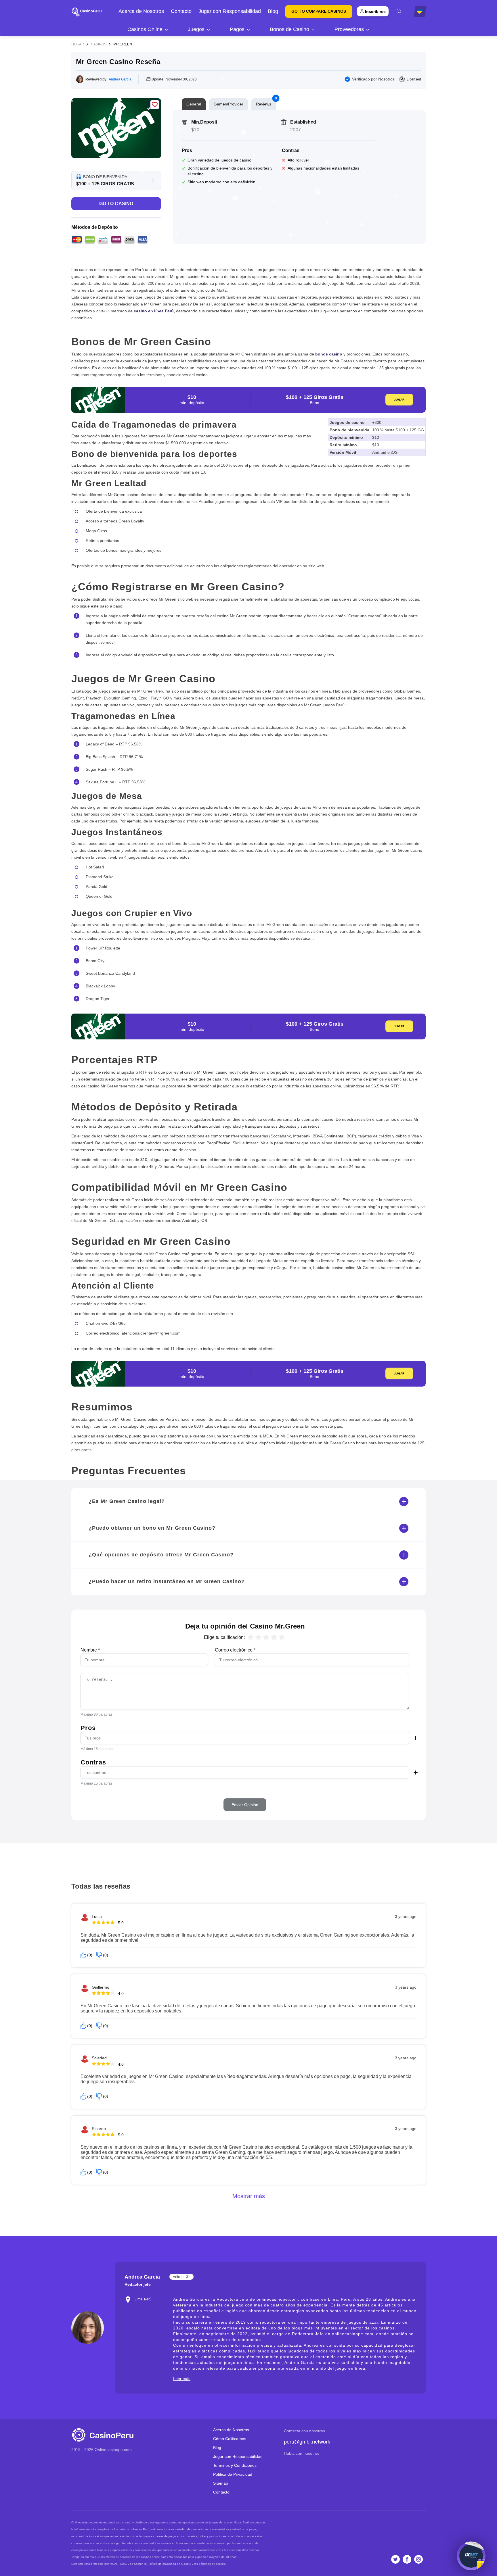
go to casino (116, 204)
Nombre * (90, 1650)
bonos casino (329, 354)
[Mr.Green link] (116, 128)
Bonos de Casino (289, 29)
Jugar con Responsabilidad (230, 11)
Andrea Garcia (120, 79)
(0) (90, 1955)
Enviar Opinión (245, 1805)
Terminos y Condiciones (235, 2465)
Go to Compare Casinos (319, 11)
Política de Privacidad (233, 2474)
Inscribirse (375, 11)
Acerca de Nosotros (141, 11)
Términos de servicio (212, 2564)
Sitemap (221, 2483)
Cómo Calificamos (230, 2439)
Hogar (78, 44)
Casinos (99, 44)
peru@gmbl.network (307, 2442)
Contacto (181, 11)
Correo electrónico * (235, 1650)
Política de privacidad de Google (169, 2564)
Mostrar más (249, 2196)
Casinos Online (145, 29)
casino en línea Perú (154, 311)
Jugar (399, 400)
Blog (273, 11)
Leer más (182, 2379)
